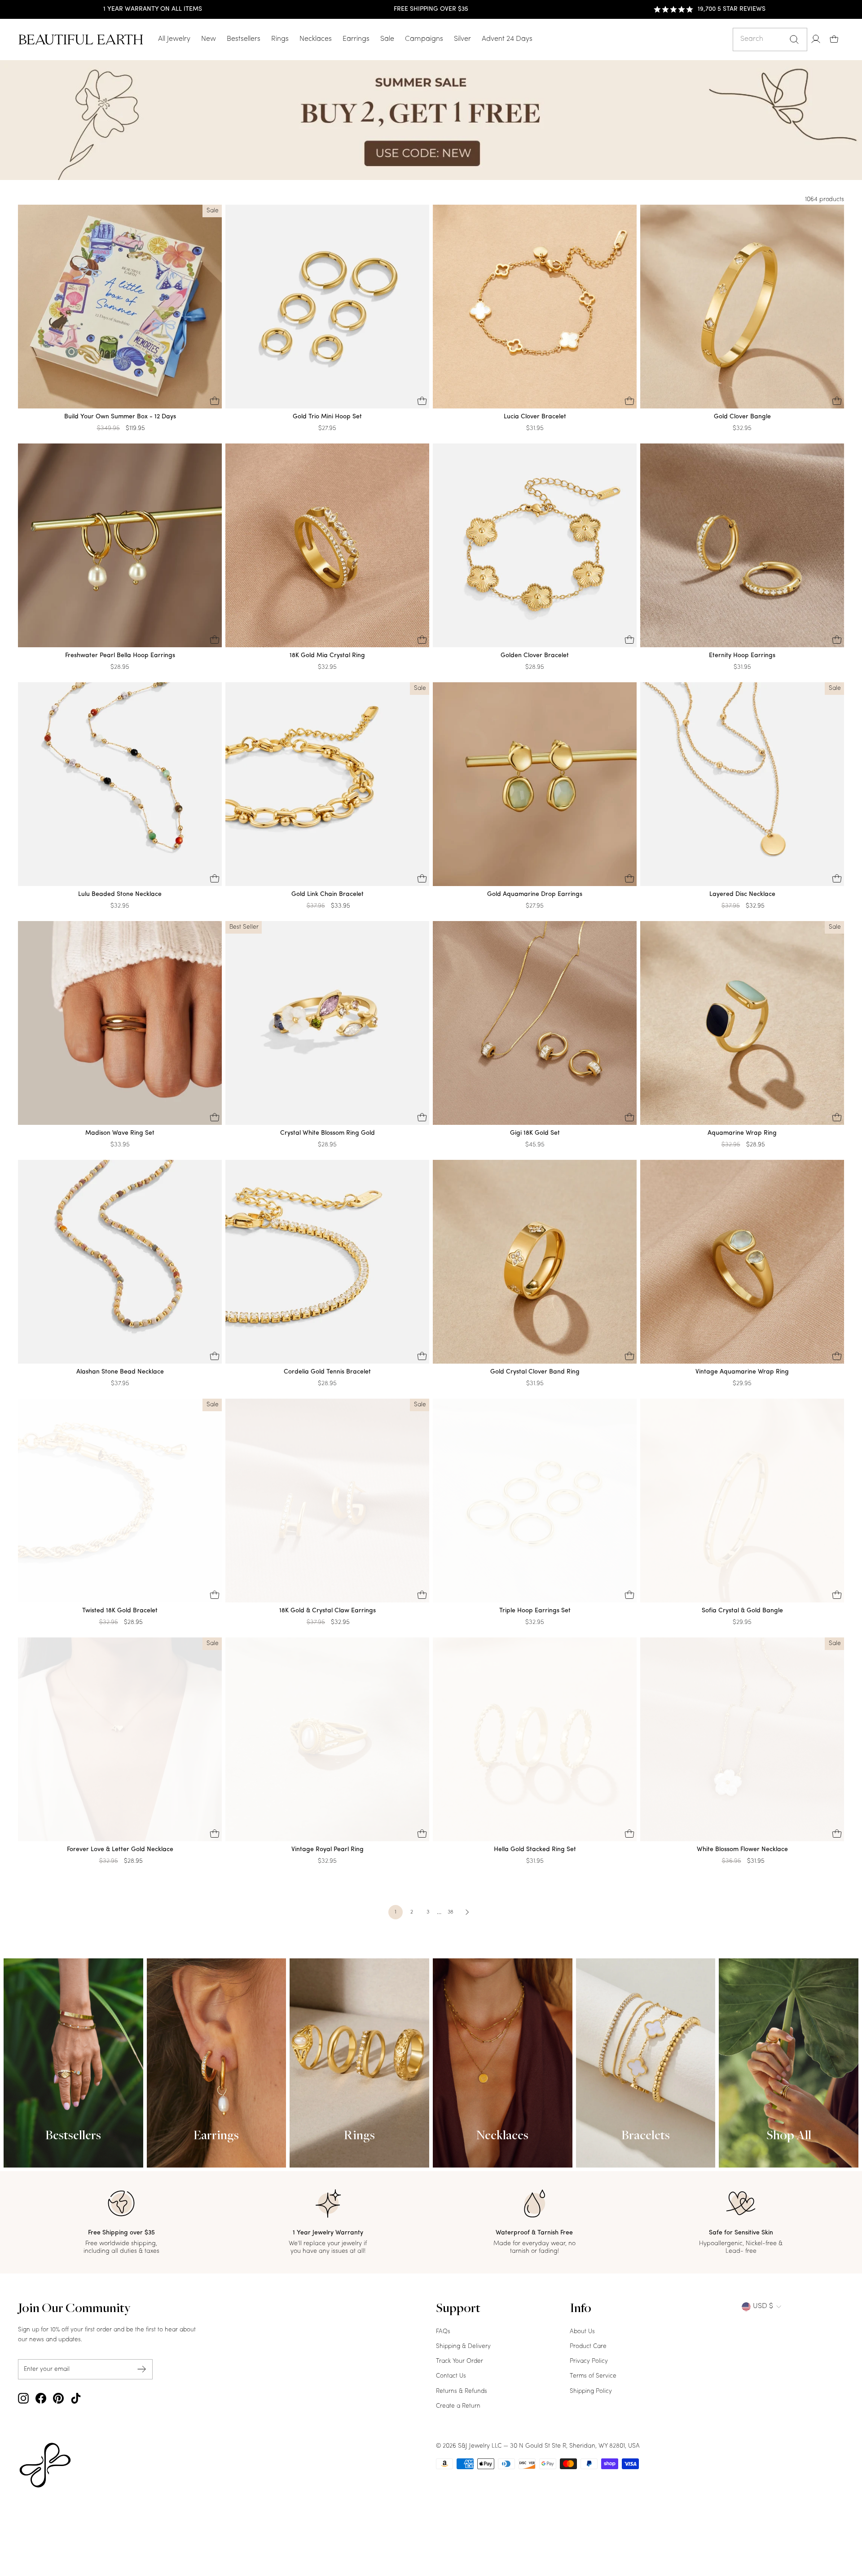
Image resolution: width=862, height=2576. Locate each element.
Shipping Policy (591, 2391)
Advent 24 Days (507, 39)
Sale (387, 39)
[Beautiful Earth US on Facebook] (41, 2398)
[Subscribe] (142, 2369)
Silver (462, 39)
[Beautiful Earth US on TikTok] (76, 2398)
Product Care (588, 2346)
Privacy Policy (589, 2361)
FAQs (443, 2332)
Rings (280, 39)
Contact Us (451, 2376)
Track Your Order (460, 2361)
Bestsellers (244, 39)
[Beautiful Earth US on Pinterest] (58, 2398)
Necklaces (316, 39)
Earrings (356, 39)
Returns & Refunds (462, 2391)
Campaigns (424, 39)
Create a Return (458, 2406)
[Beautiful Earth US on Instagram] (23, 2398)
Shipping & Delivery (463, 2346)
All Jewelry (174, 39)
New (209, 39)
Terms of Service (593, 2376)
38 (451, 1912)
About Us (582, 2332)
